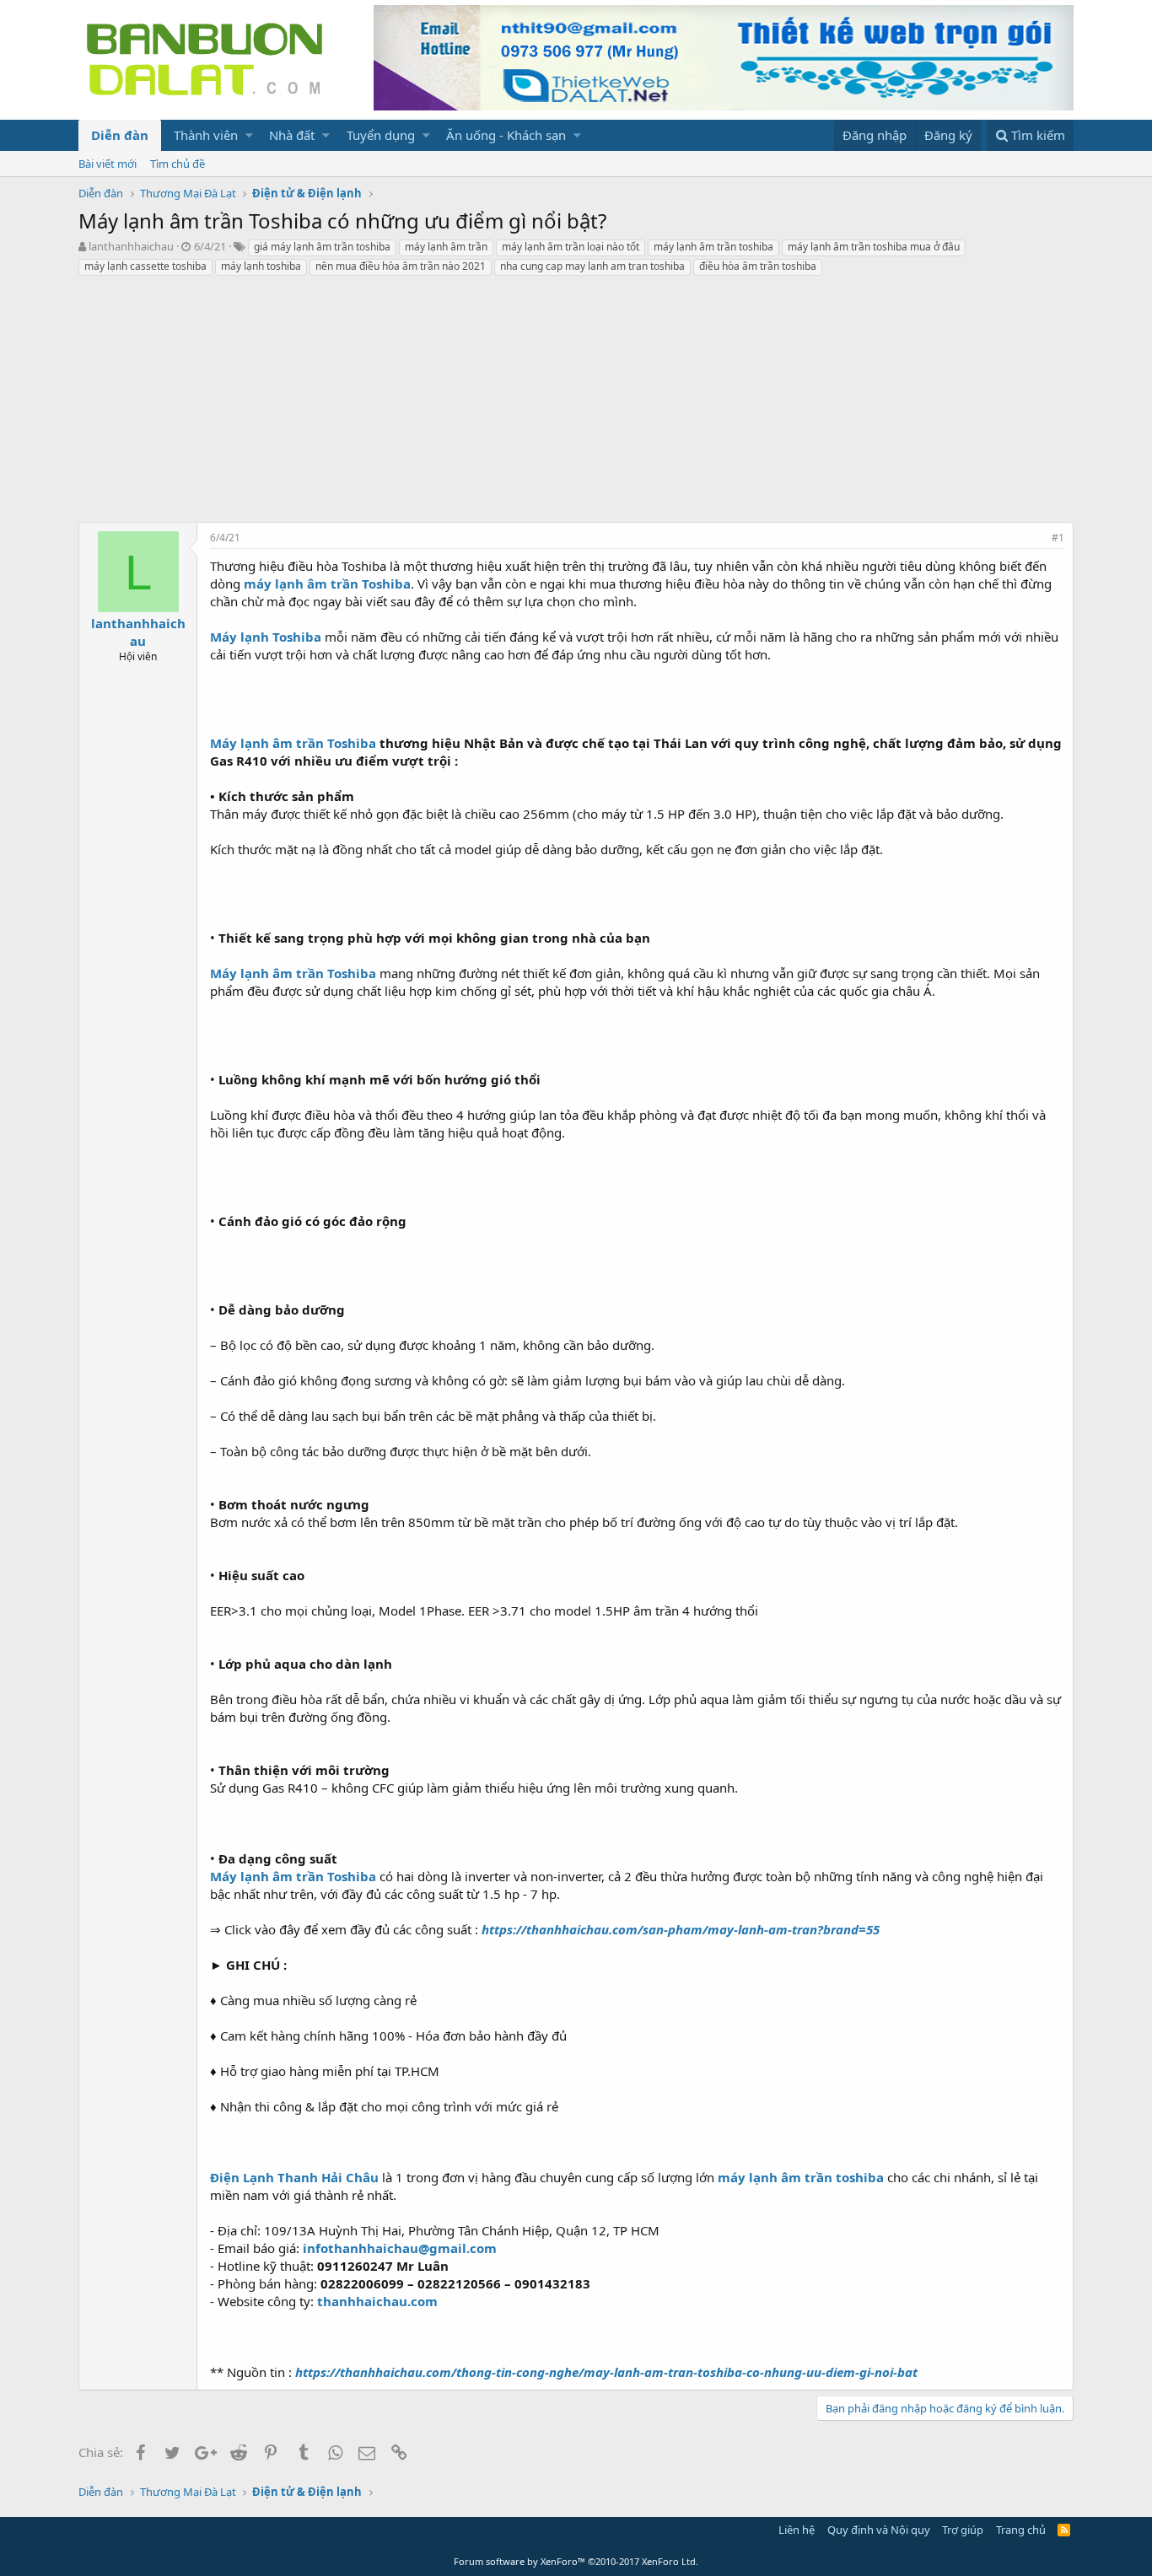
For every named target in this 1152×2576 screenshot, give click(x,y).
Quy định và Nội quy (879, 2530)
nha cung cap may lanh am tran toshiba (592, 266)
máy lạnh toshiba (261, 266)
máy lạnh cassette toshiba (145, 266)
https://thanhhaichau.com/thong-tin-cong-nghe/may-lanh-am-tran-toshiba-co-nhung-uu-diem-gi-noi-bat (606, 2372)
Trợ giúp (963, 2530)
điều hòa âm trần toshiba (758, 266)
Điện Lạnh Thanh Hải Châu (294, 2177)
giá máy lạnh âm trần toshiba (322, 247)
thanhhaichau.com (377, 2301)
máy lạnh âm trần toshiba (713, 247)
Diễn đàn (120, 135)
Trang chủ (1021, 2530)
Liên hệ (797, 2530)
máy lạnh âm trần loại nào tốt (571, 247)
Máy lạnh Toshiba (266, 637)
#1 (1058, 538)
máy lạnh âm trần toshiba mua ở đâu (874, 247)
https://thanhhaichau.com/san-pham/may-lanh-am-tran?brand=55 (681, 1929)
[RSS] (1064, 2530)
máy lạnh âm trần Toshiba (327, 583)
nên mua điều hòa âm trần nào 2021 (401, 266)
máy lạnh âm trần (446, 247)
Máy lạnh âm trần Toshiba (293, 743)
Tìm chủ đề (178, 164)
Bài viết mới (108, 164)
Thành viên (206, 135)
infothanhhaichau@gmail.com (400, 2248)
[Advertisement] (576, 404)
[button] (249, 135)
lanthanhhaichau (131, 246)
